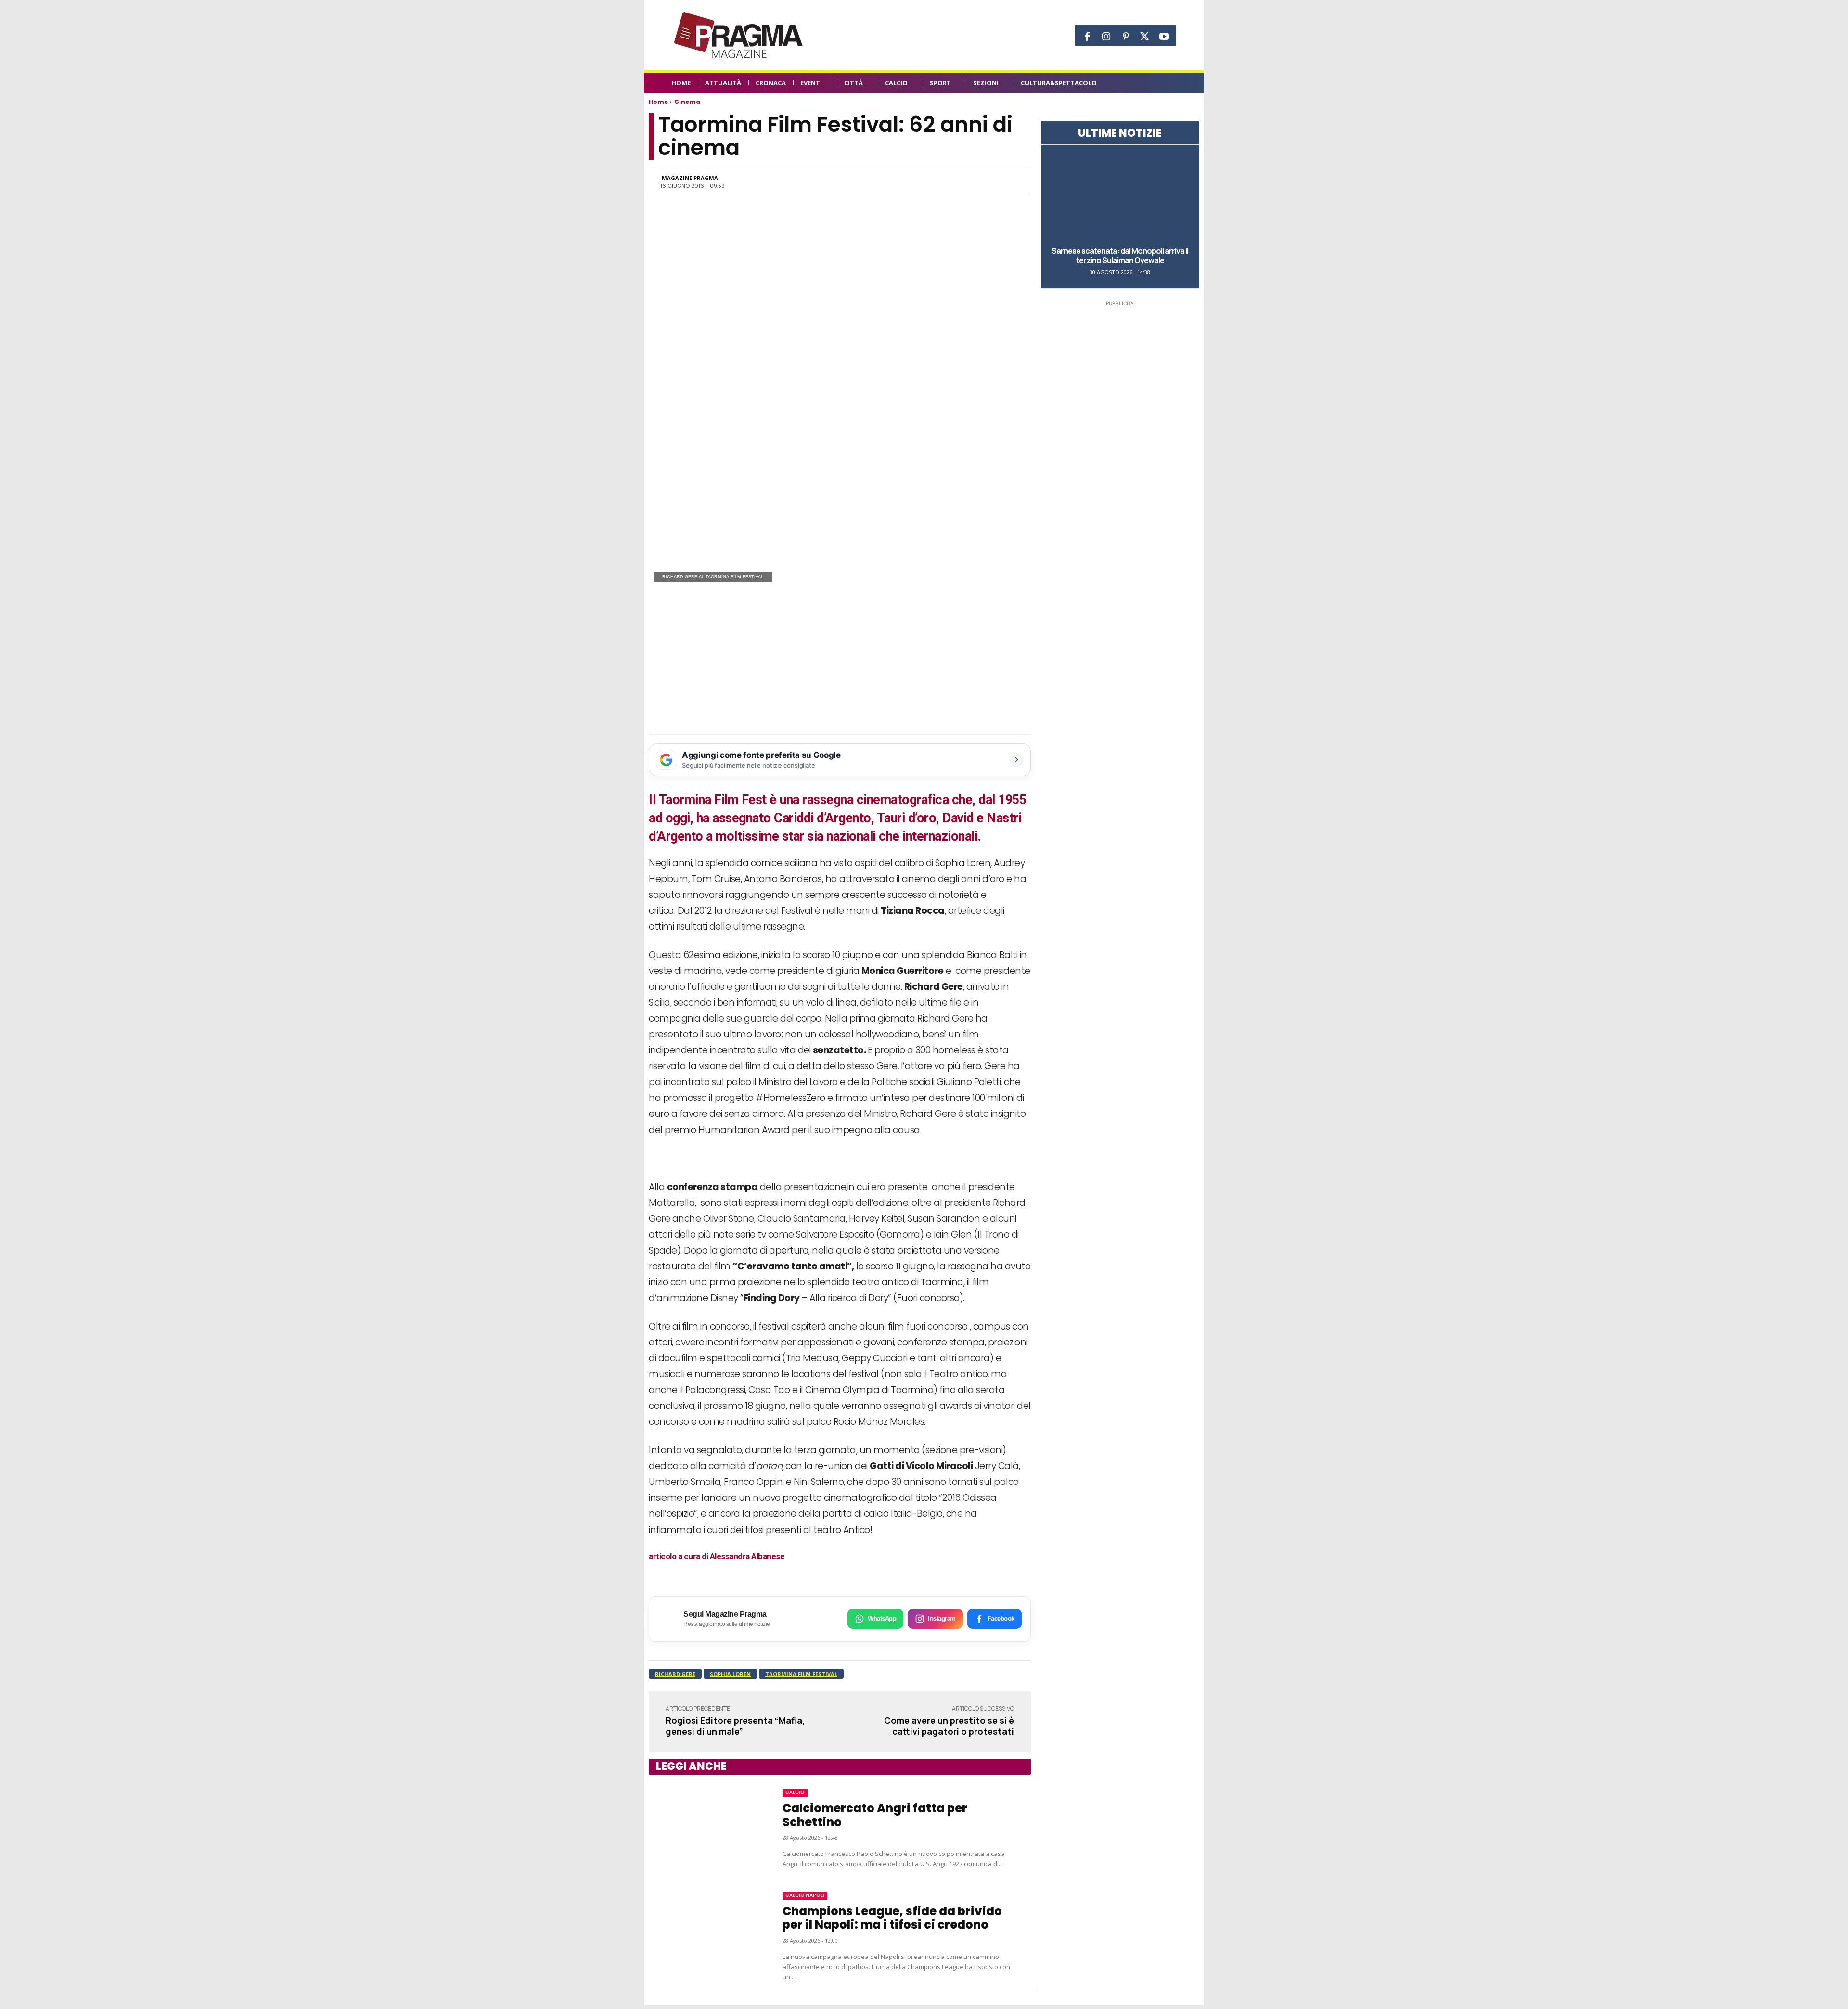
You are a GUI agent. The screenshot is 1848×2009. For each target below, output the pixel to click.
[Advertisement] (840, 662)
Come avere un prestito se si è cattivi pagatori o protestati (949, 1726)
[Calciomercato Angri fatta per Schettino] (706, 1829)
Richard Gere (675, 1674)
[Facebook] (1087, 37)
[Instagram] (1106, 37)
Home (658, 102)
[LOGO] (739, 35)
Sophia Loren (730, 1674)
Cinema (687, 102)
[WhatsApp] (920, 182)
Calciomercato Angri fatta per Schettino (875, 1815)
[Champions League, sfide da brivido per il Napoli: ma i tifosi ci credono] (706, 1937)
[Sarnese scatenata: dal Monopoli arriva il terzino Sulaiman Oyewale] (1120, 195)
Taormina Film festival (801, 1674)
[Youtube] (1164, 37)
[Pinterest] (1126, 37)
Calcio (795, 1792)
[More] (1009, 182)
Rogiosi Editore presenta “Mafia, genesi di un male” (735, 1726)
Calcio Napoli (805, 1895)
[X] (1145, 37)
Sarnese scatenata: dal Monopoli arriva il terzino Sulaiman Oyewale (1120, 256)
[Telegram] (964, 182)
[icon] (1171, 84)
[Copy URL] (987, 182)
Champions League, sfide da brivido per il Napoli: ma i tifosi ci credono (892, 1918)
